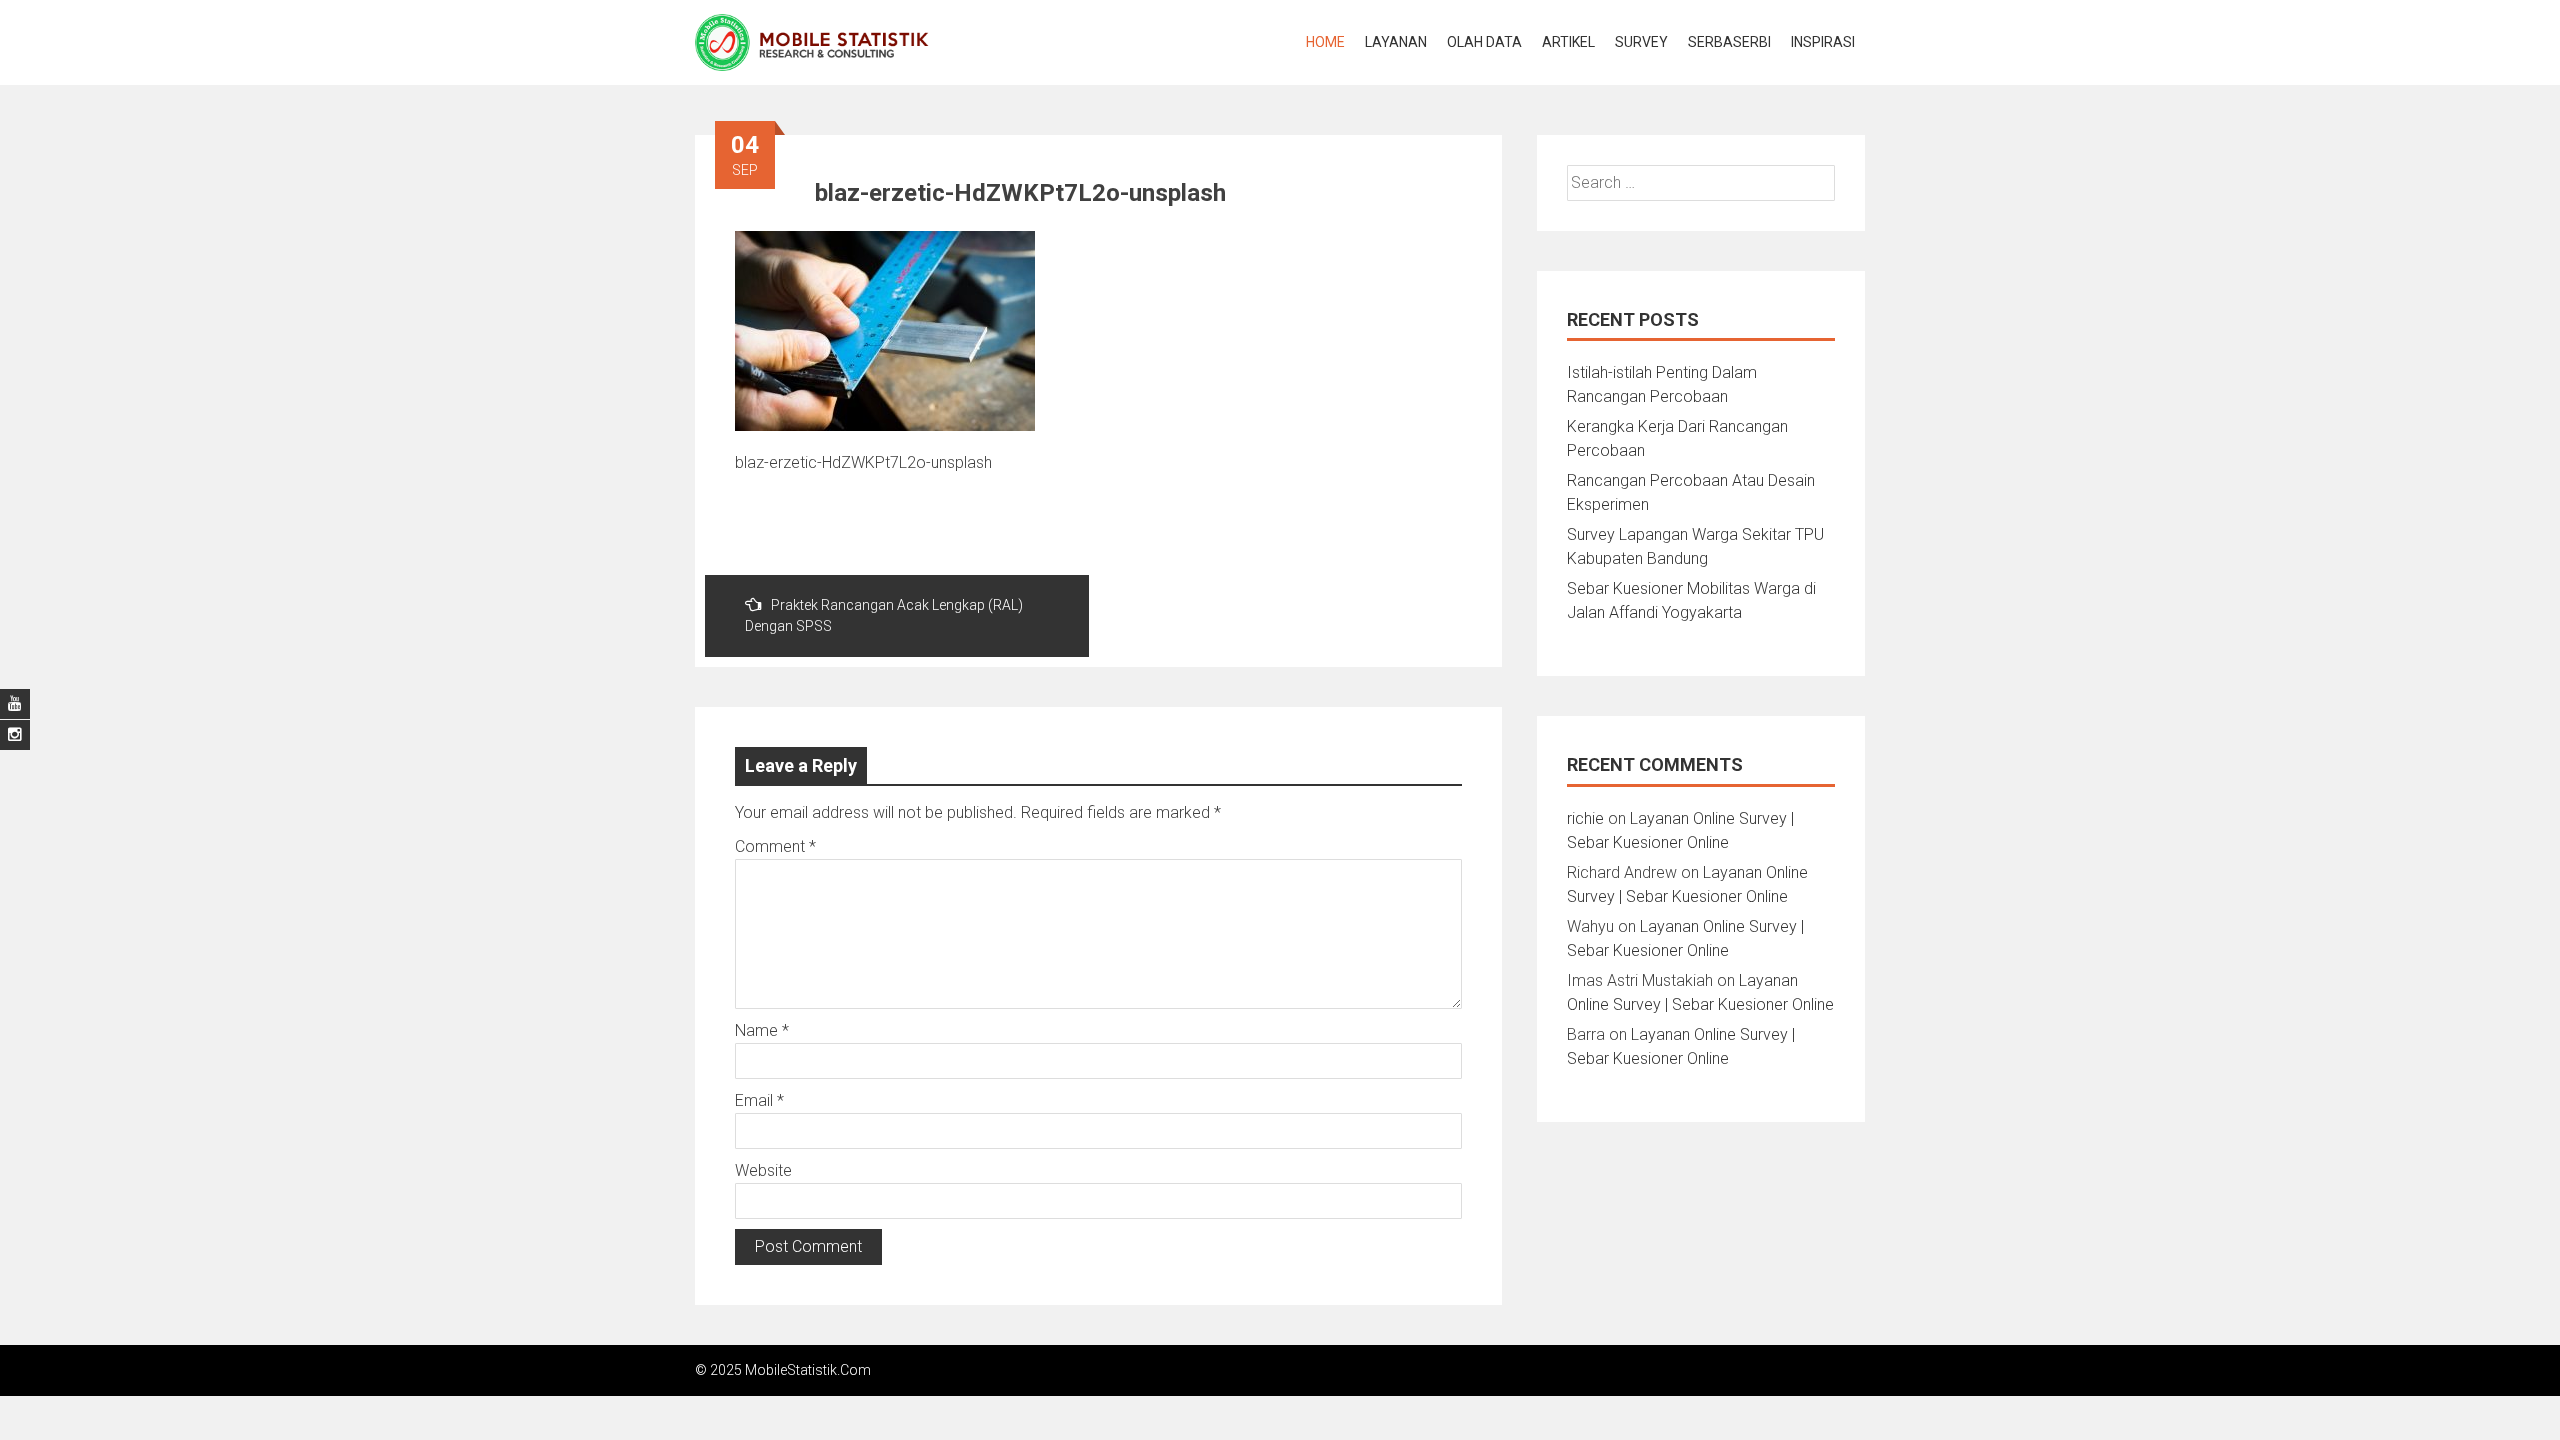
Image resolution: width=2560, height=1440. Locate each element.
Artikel (1568, 42)
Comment (775, 846)
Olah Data (1484, 42)
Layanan (1396, 42)
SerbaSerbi (1729, 42)
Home (1325, 42)
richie (1585, 818)
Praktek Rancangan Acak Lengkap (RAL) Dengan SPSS (884, 615)
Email (759, 1100)
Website (763, 1170)
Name (762, 1030)
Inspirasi (1823, 42)
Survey (1641, 42)
